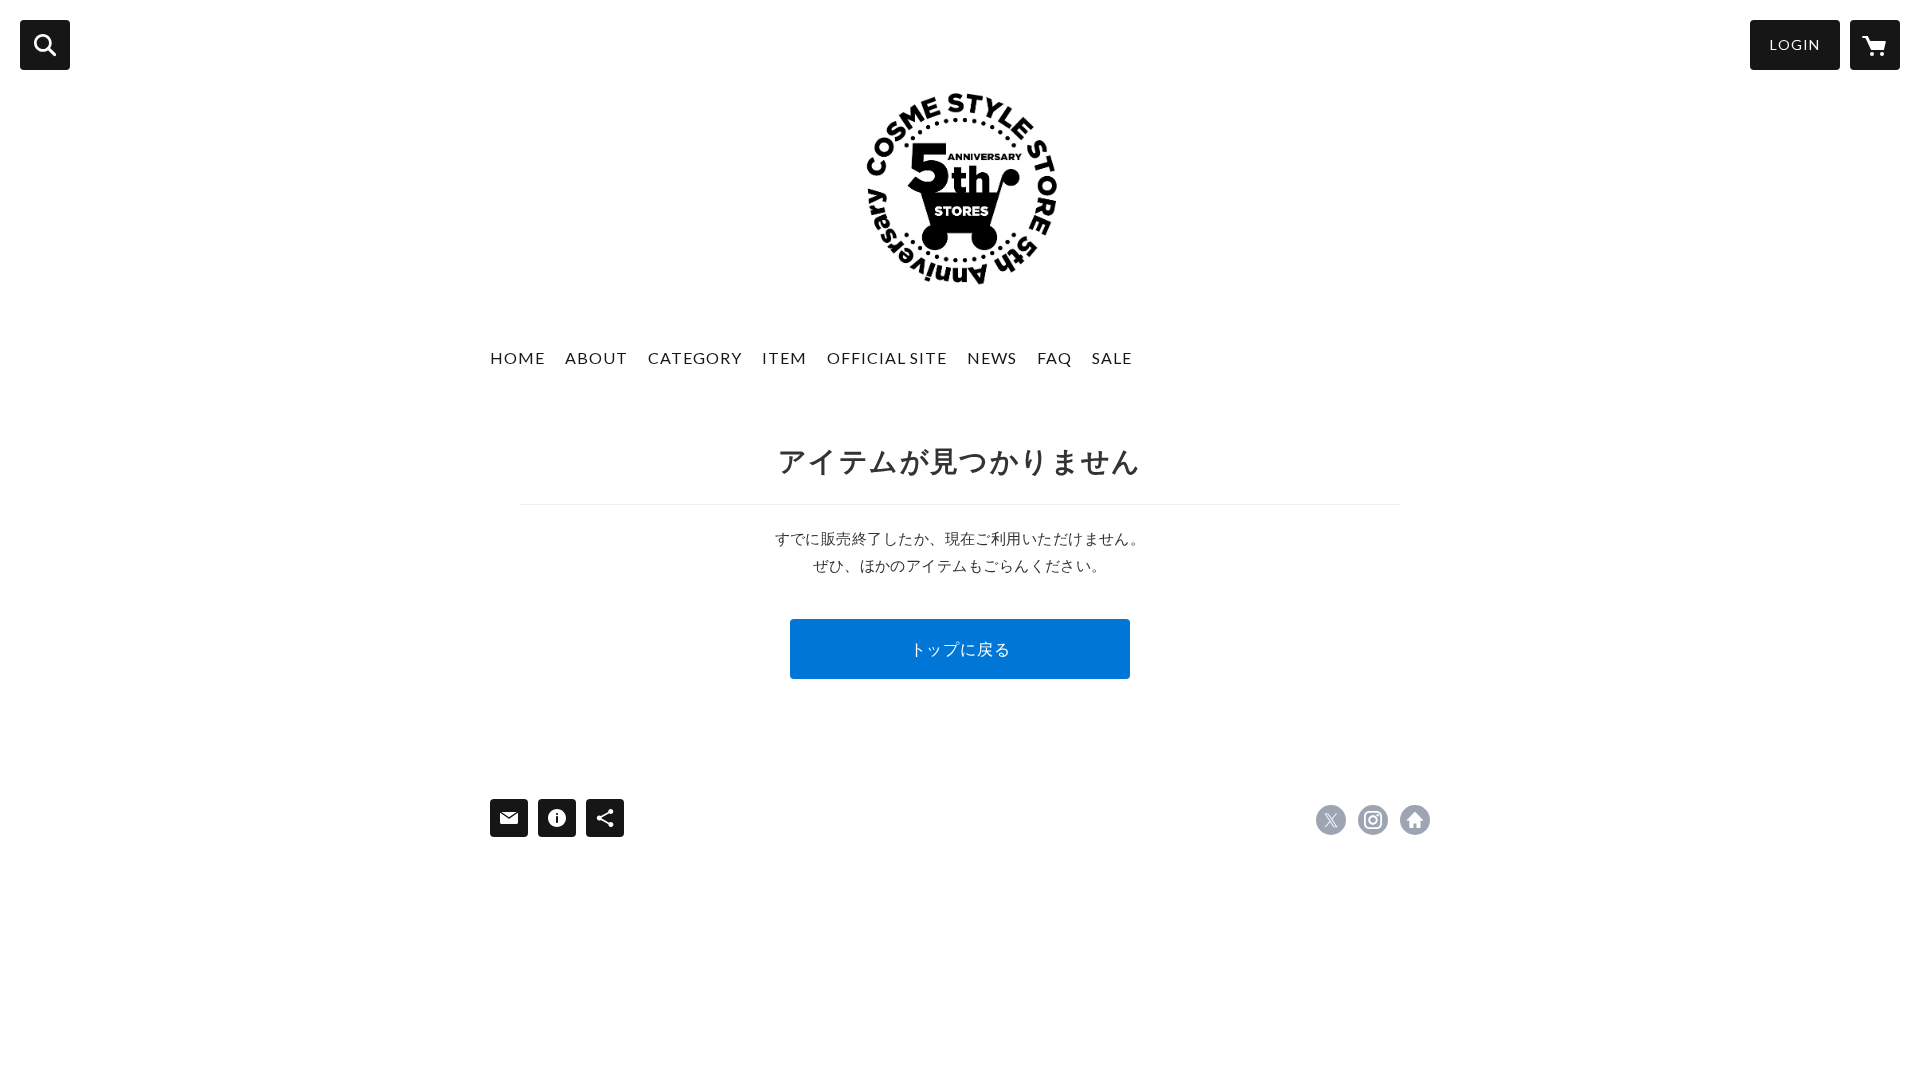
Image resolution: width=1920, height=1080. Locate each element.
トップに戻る (960, 648)
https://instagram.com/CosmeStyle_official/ (1373, 820)
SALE (1112, 357)
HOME (517, 357)
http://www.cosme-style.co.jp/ (1415, 820)
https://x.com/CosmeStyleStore (1331, 820)
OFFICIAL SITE (887, 357)
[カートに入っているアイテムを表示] (1875, 45)
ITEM (784, 357)
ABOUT (596, 357)
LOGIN (1795, 44)
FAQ (1054, 357)
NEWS (992, 357)
